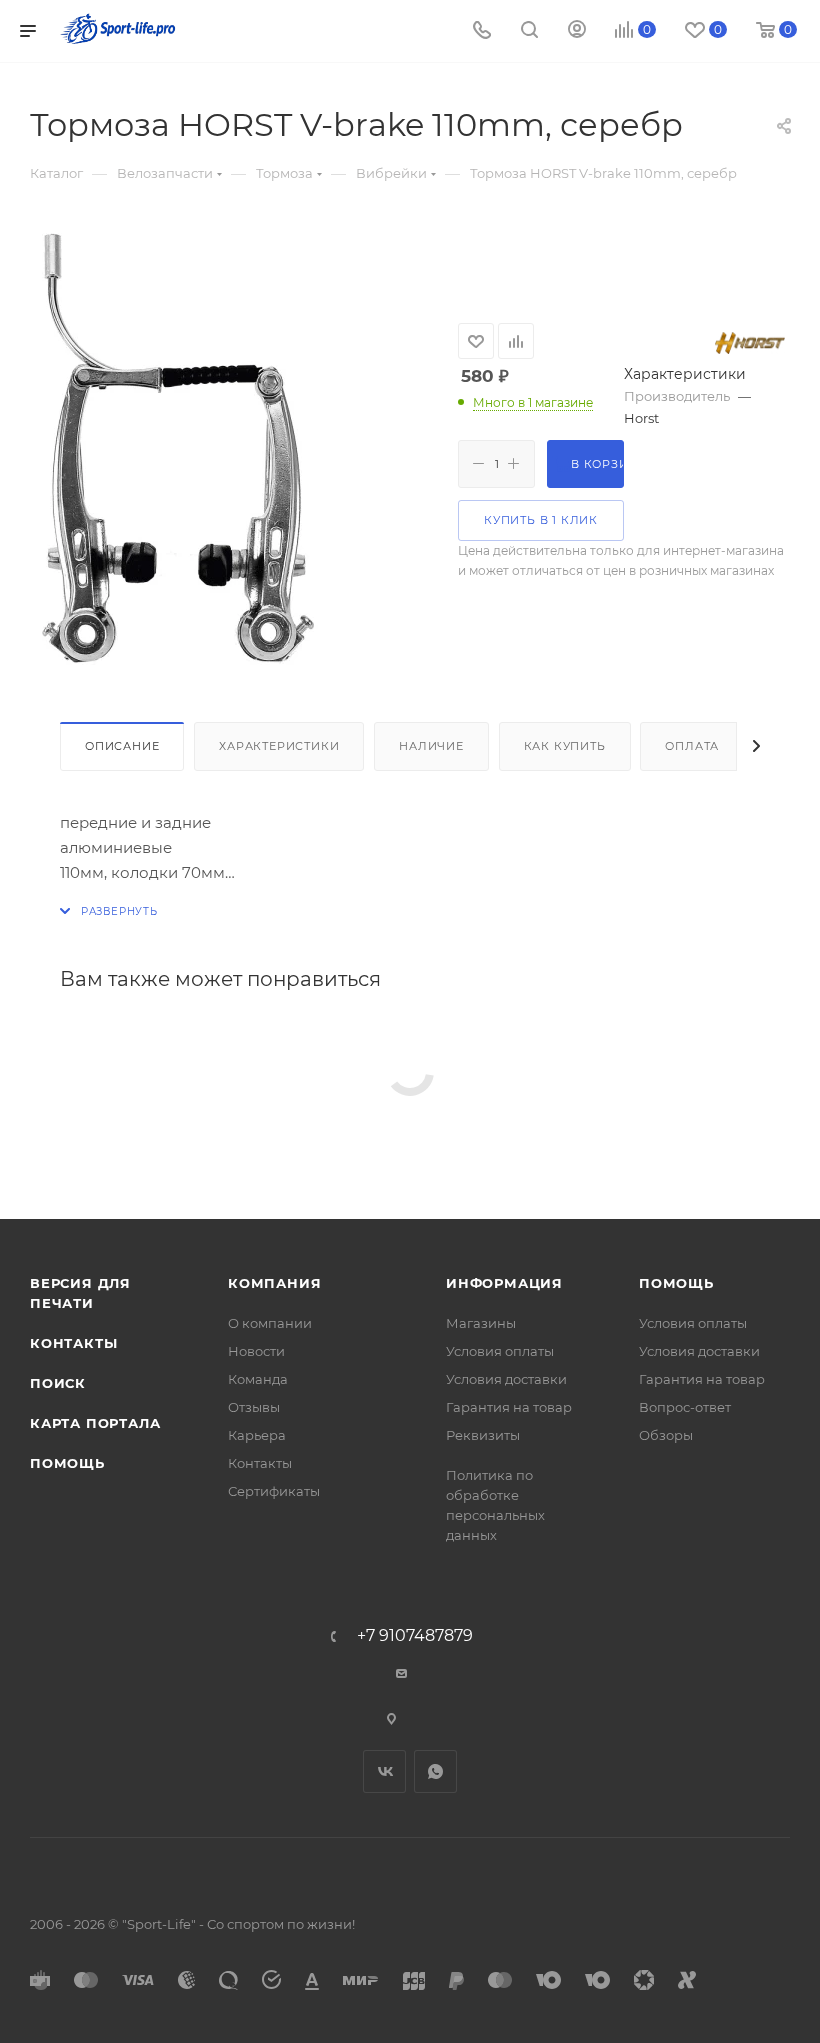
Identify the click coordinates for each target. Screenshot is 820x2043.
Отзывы (254, 1407)
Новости (256, 1351)
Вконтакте (384, 1771)
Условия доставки (506, 1379)
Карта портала (95, 1423)
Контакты (73, 1343)
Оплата (692, 746)
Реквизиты (483, 1435)
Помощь (67, 1463)
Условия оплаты (500, 1351)
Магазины (481, 1323)
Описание (122, 746)
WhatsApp (435, 1771)
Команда (258, 1379)
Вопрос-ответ (685, 1407)
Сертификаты (274, 1491)
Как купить (565, 746)
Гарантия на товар (509, 1407)
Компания (274, 1283)
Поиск (58, 1383)
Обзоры (666, 1435)
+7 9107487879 (415, 1636)
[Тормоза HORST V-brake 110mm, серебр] (175, 448)
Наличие (431, 746)
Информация (504, 1283)
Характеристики (279, 746)
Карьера (257, 1435)
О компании (270, 1323)
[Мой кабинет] (577, 31)
